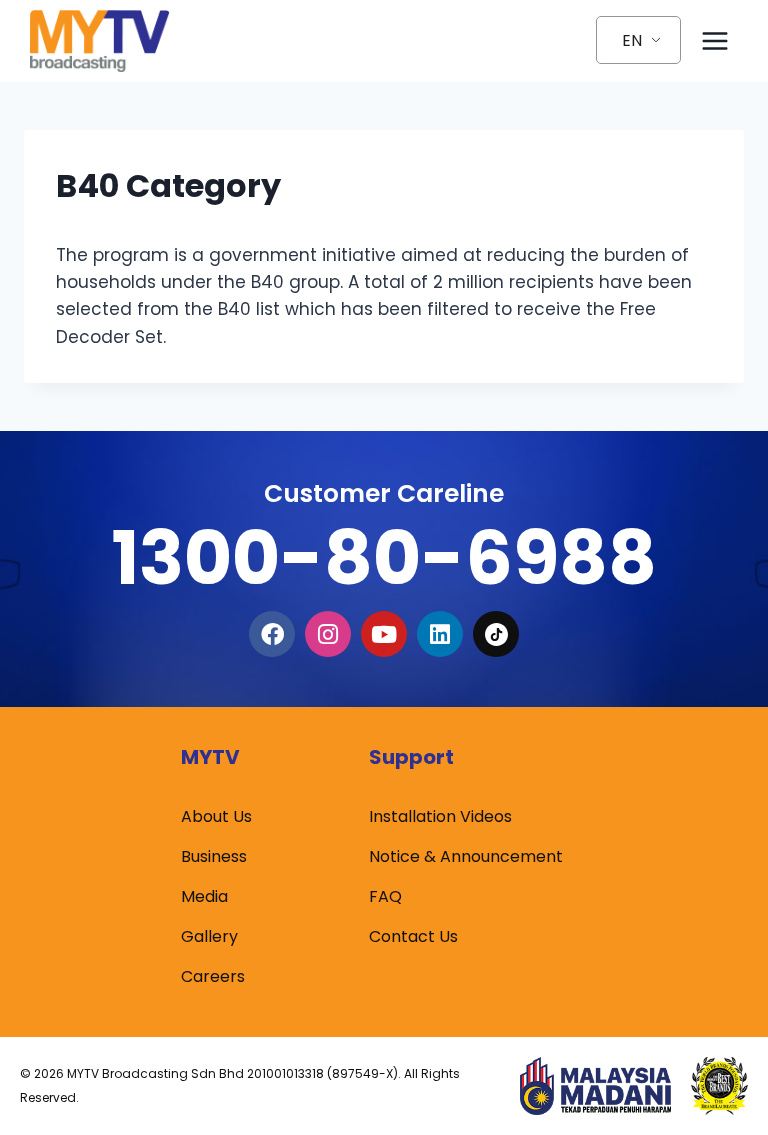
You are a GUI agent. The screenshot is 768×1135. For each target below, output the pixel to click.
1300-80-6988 (384, 557)
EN (632, 40)
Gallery (209, 936)
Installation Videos (440, 816)
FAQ (385, 896)
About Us (216, 816)
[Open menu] (714, 40)
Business (214, 856)
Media (204, 896)
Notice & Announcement (466, 856)
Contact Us (413, 936)
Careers (213, 976)
